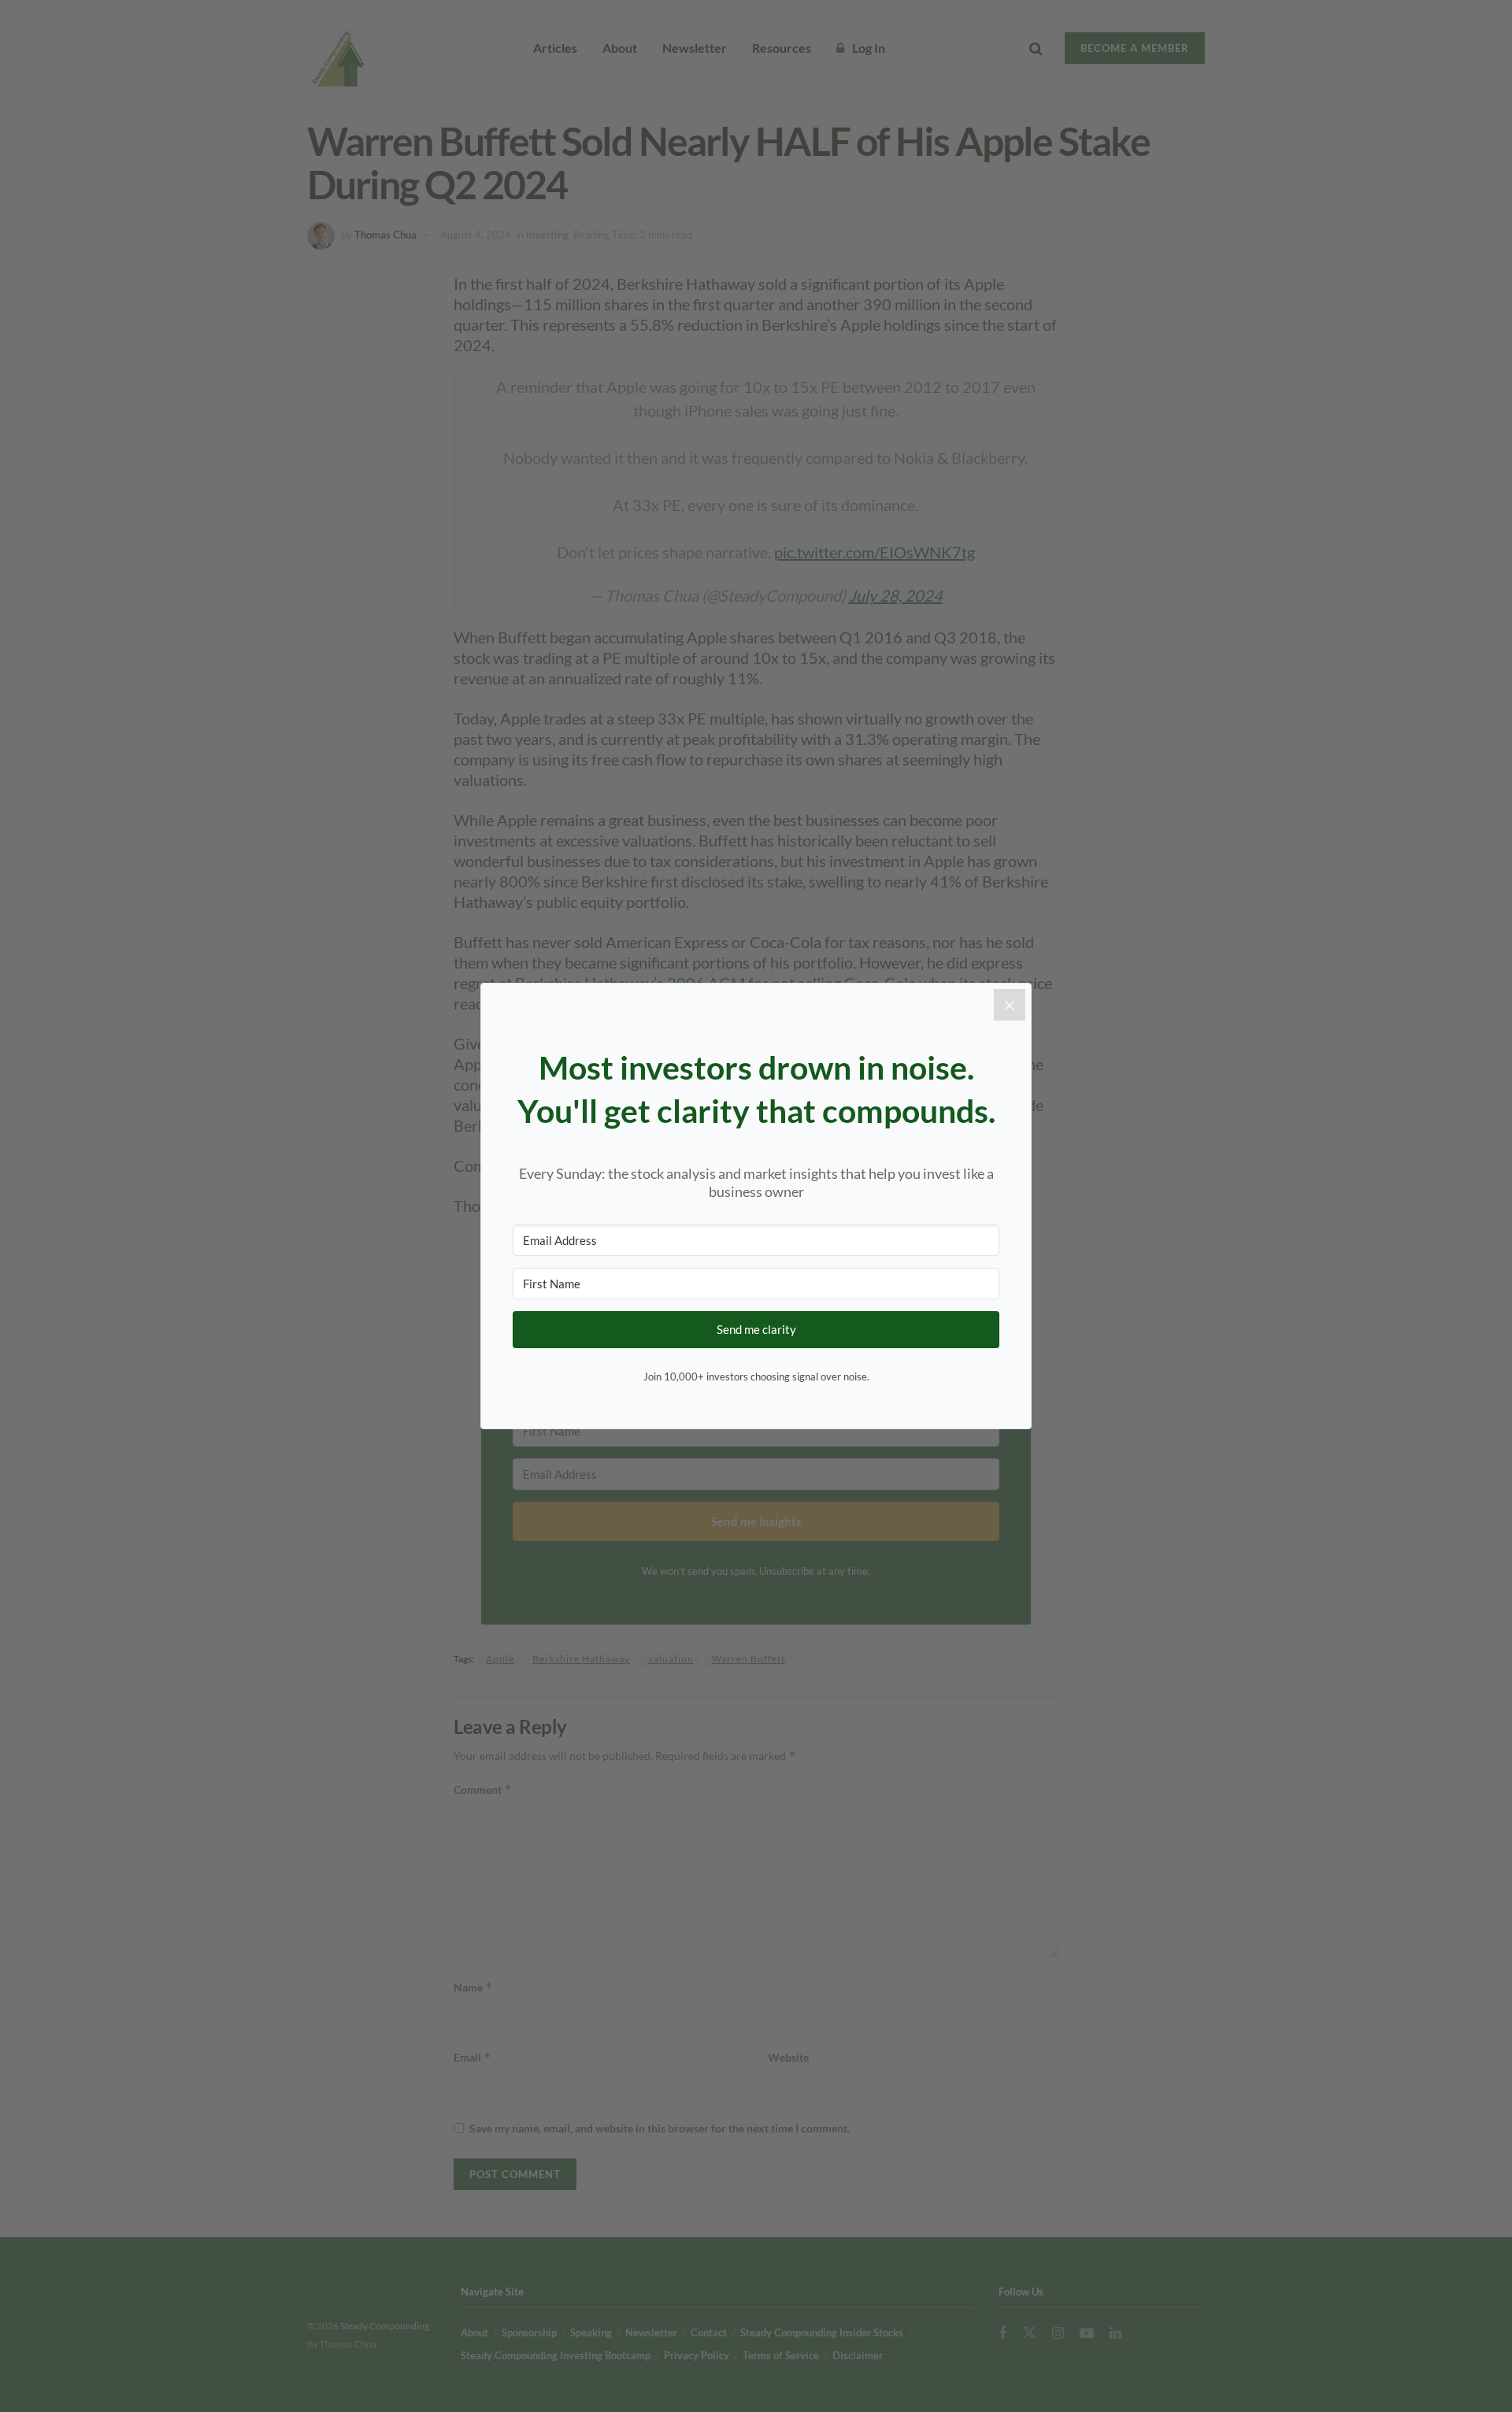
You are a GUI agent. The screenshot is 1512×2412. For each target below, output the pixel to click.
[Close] (1010, 1005)
